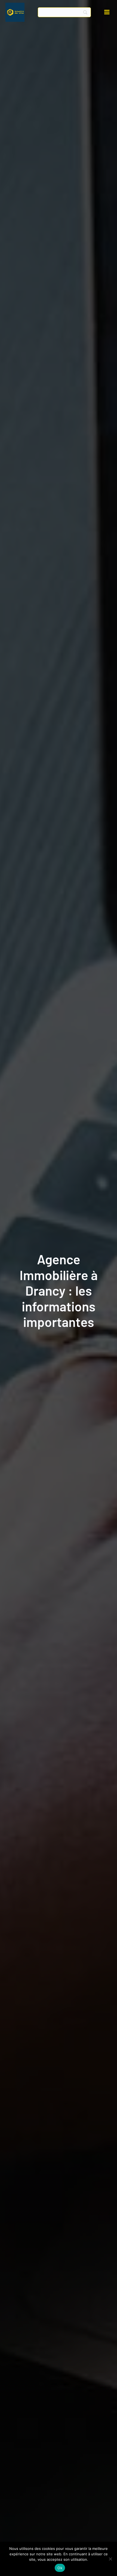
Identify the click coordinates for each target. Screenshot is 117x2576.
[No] (110, 2559)
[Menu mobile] (107, 12)
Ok (60, 2568)
